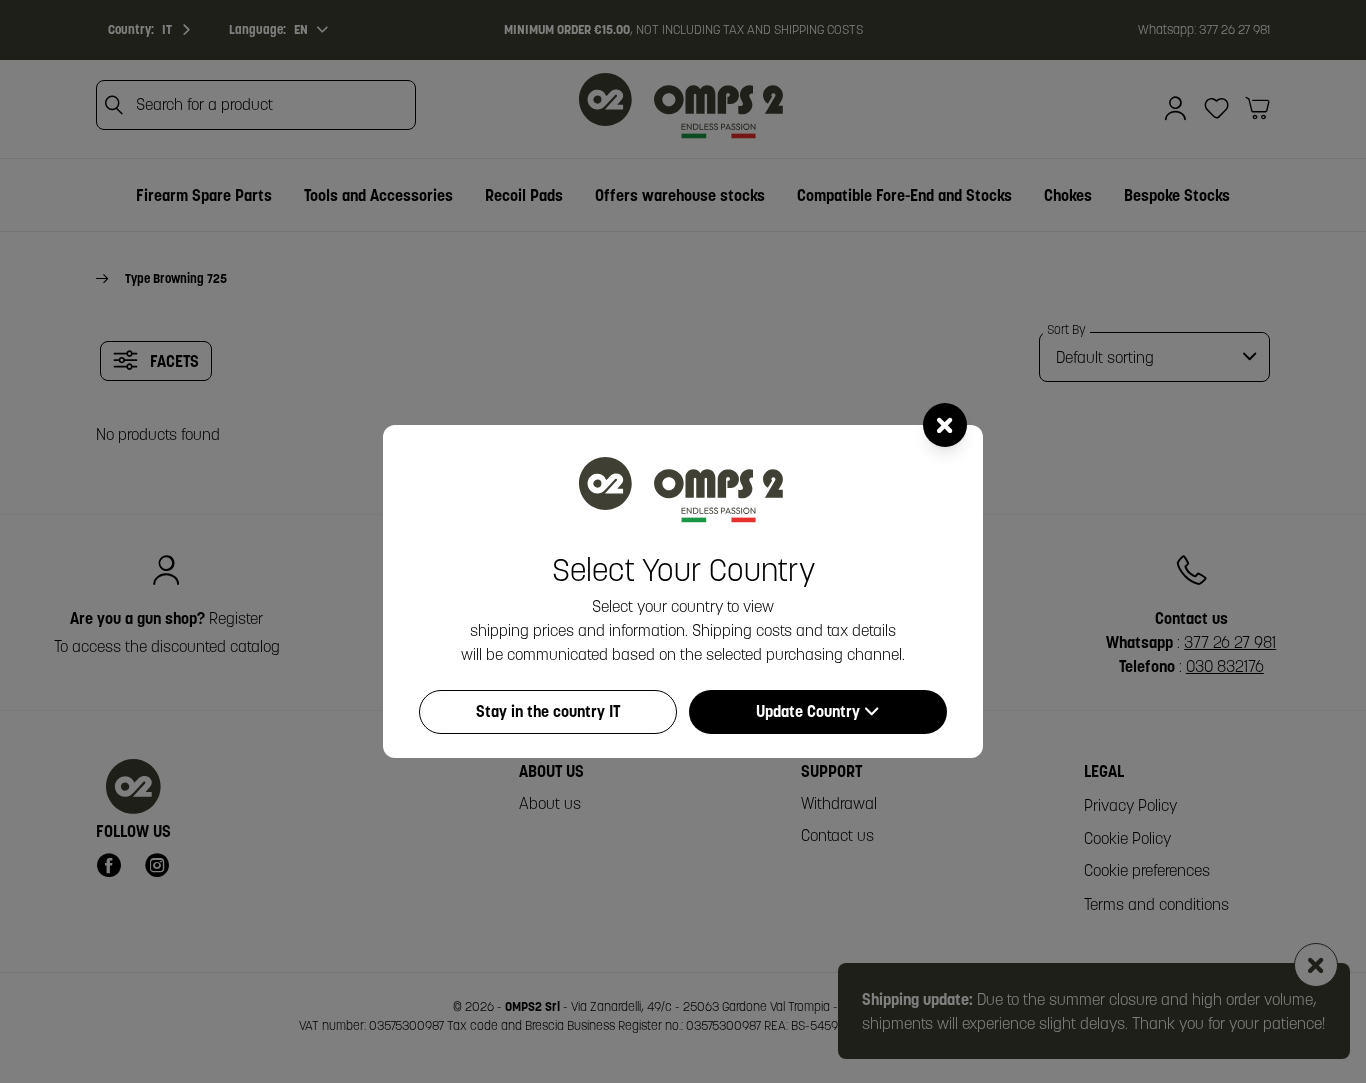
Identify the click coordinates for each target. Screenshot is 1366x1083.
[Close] (945, 425)
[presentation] (683, 541)
